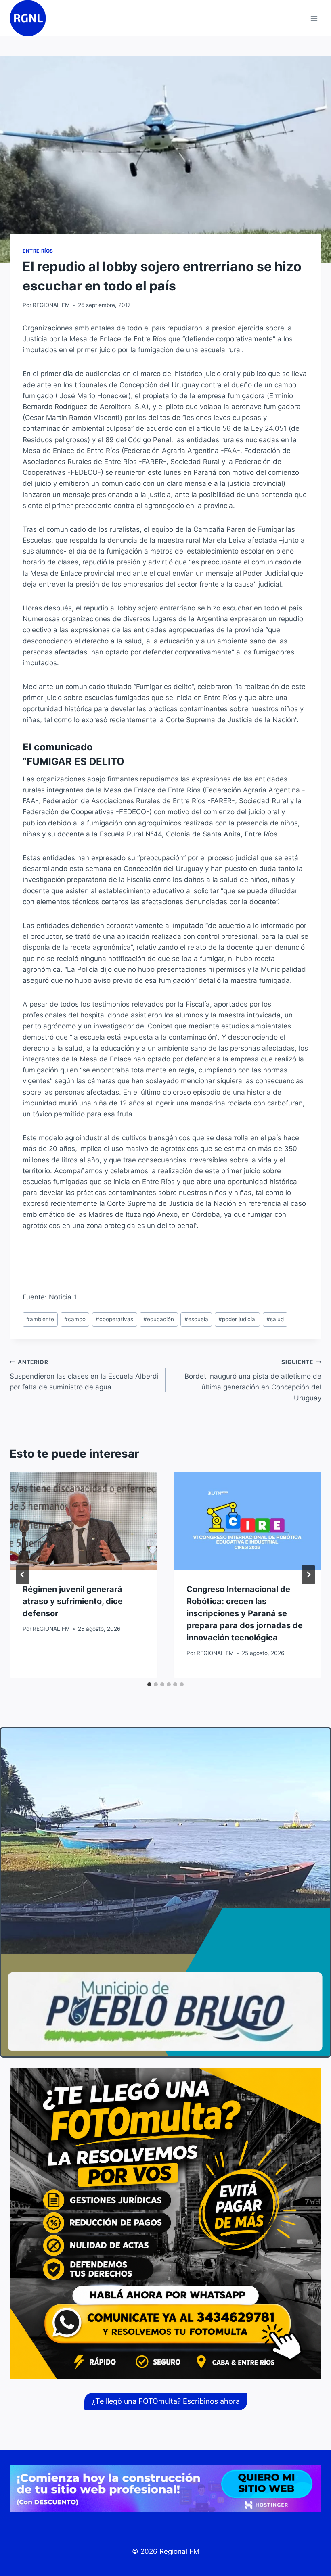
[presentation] (84, 1521)
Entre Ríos (38, 251)
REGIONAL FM (51, 305)
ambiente (40, 1319)
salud (275, 1319)
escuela (196, 1319)
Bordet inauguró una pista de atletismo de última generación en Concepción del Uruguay (253, 1380)
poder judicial (237, 1319)
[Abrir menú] (314, 18)
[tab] (149, 1684)
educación (159, 1319)
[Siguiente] (308, 1575)
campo (75, 1319)
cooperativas (114, 1319)
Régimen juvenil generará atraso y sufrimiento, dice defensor (73, 1601)
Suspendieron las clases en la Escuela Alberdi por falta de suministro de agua (84, 1375)
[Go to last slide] (23, 1575)
